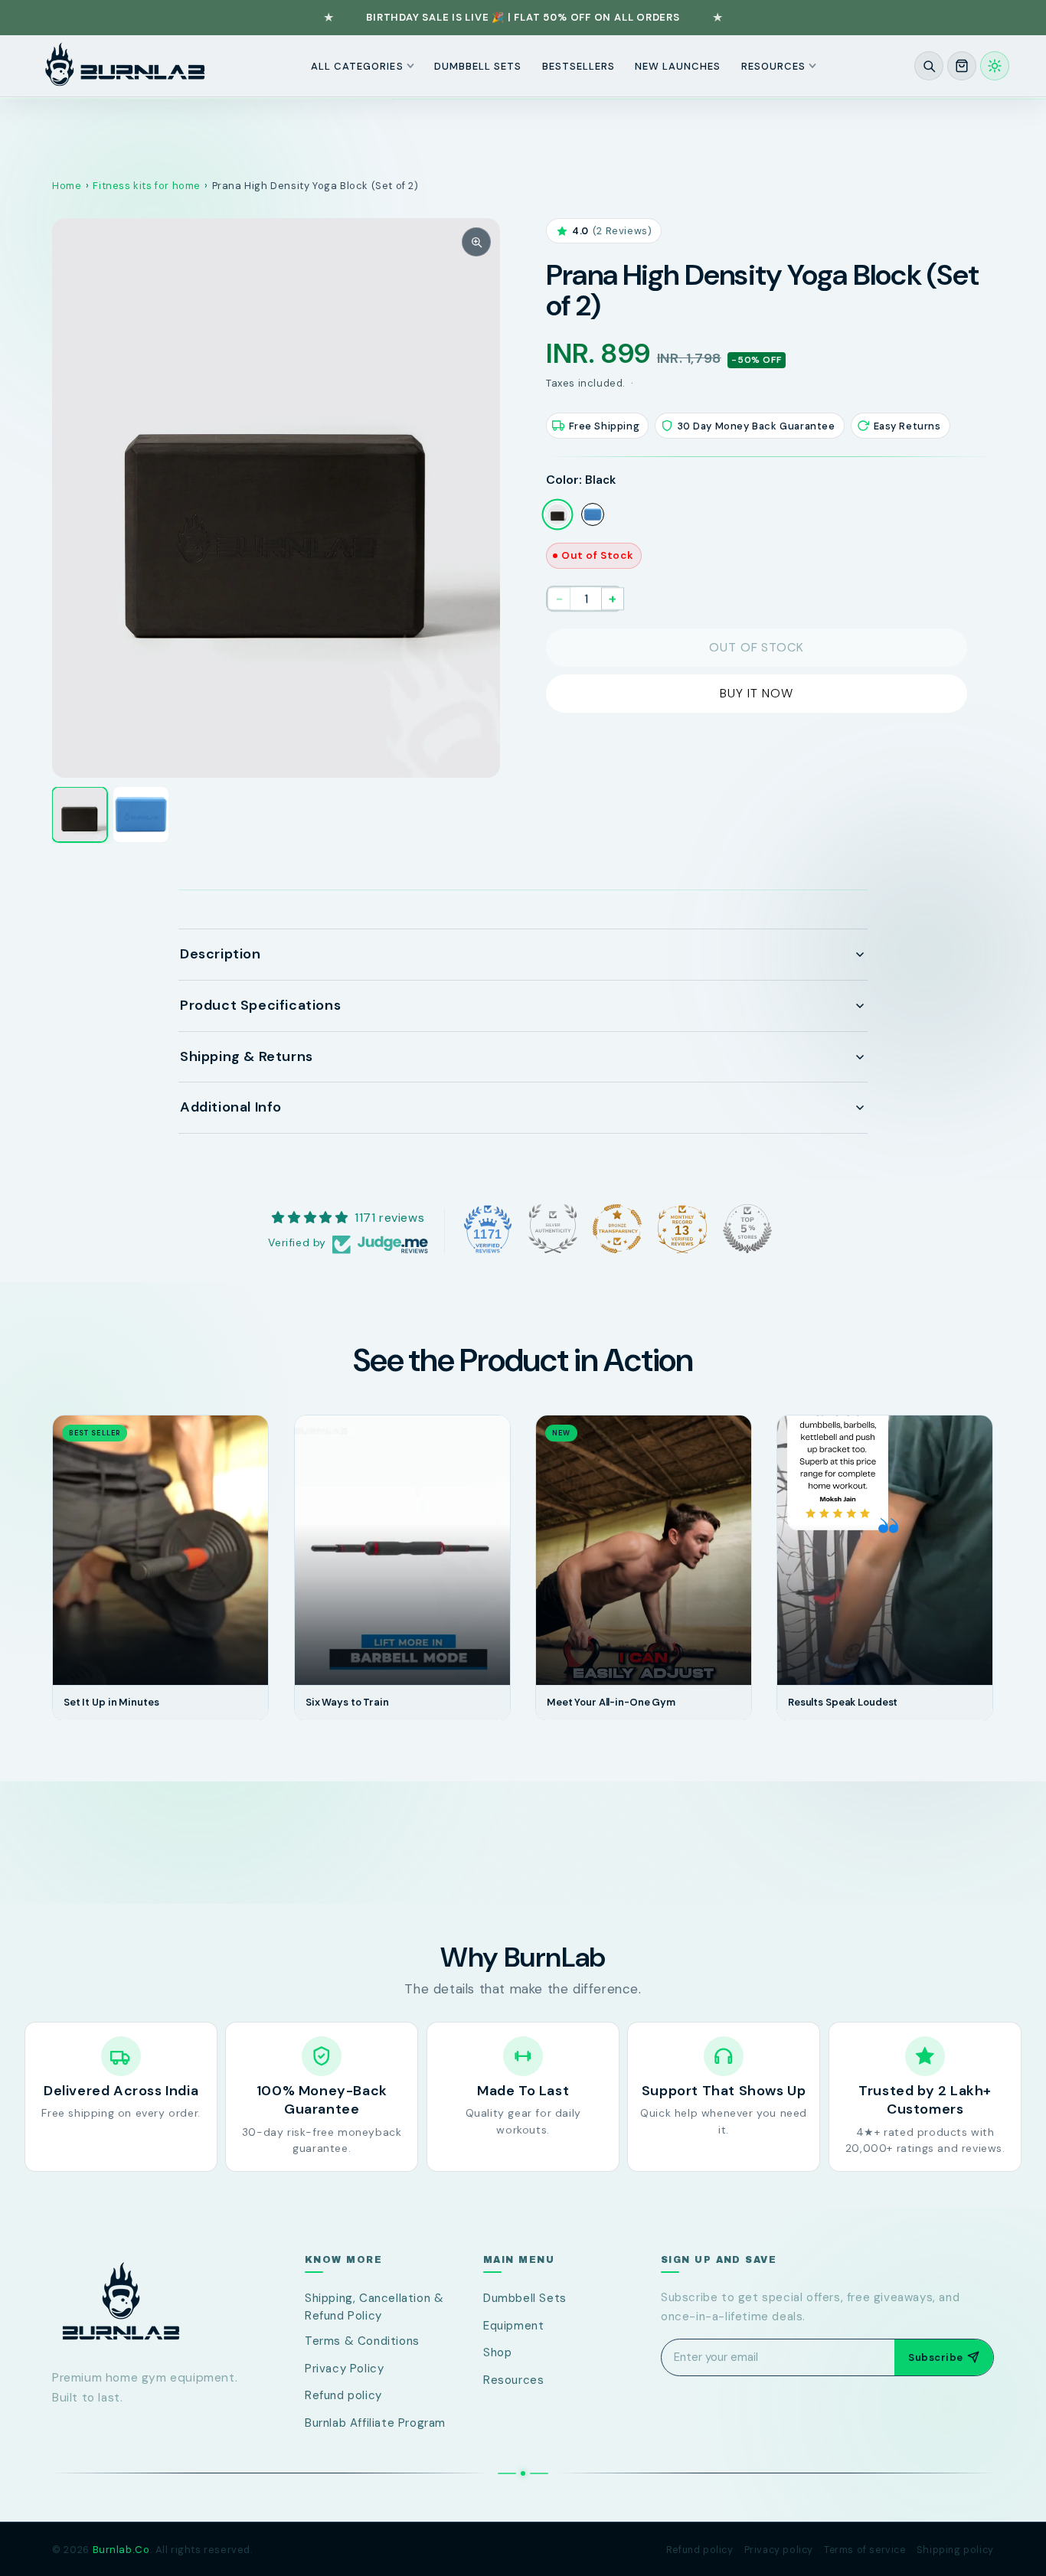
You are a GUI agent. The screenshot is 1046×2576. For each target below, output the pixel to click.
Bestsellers (579, 65)
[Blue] (593, 514)
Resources (773, 65)
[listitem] (80, 815)
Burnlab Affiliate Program (375, 2423)
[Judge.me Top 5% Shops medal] (747, 1229)
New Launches (678, 65)
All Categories (357, 65)
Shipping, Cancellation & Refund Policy (374, 2307)
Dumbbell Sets (478, 65)
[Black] (557, 514)
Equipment (513, 2326)
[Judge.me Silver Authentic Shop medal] (553, 1229)
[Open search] (929, 66)
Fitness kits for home (147, 186)
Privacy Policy (344, 2369)
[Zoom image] (476, 242)
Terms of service (865, 2550)
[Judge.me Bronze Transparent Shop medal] (617, 1229)
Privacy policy (779, 2550)
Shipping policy (955, 2550)
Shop (497, 2352)
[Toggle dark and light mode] (995, 66)
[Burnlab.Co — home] (152, 2302)
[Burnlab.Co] (125, 66)
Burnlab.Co (121, 2550)
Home (67, 186)
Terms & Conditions (362, 2341)
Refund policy (343, 2395)
